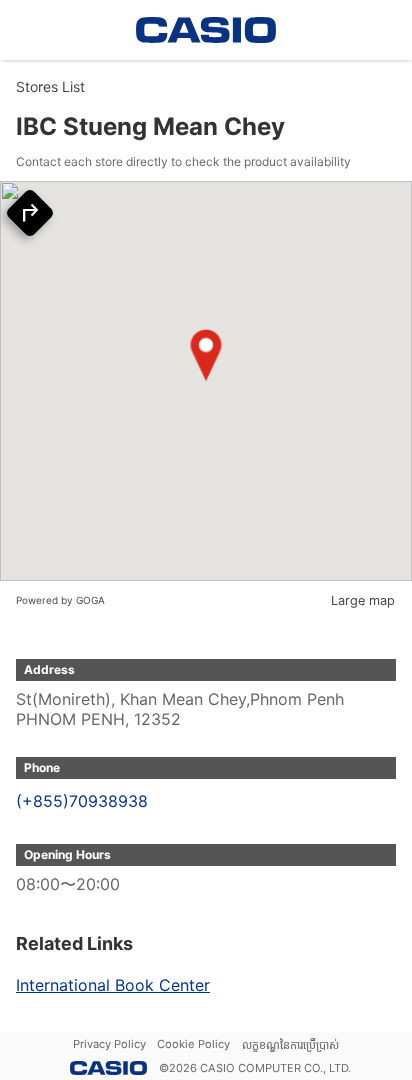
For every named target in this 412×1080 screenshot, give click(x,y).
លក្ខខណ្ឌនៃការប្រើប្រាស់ (290, 1045)
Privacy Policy (109, 1044)
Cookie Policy (193, 1044)
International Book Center (113, 985)
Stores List (50, 86)
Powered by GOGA (60, 600)
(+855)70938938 (82, 801)
